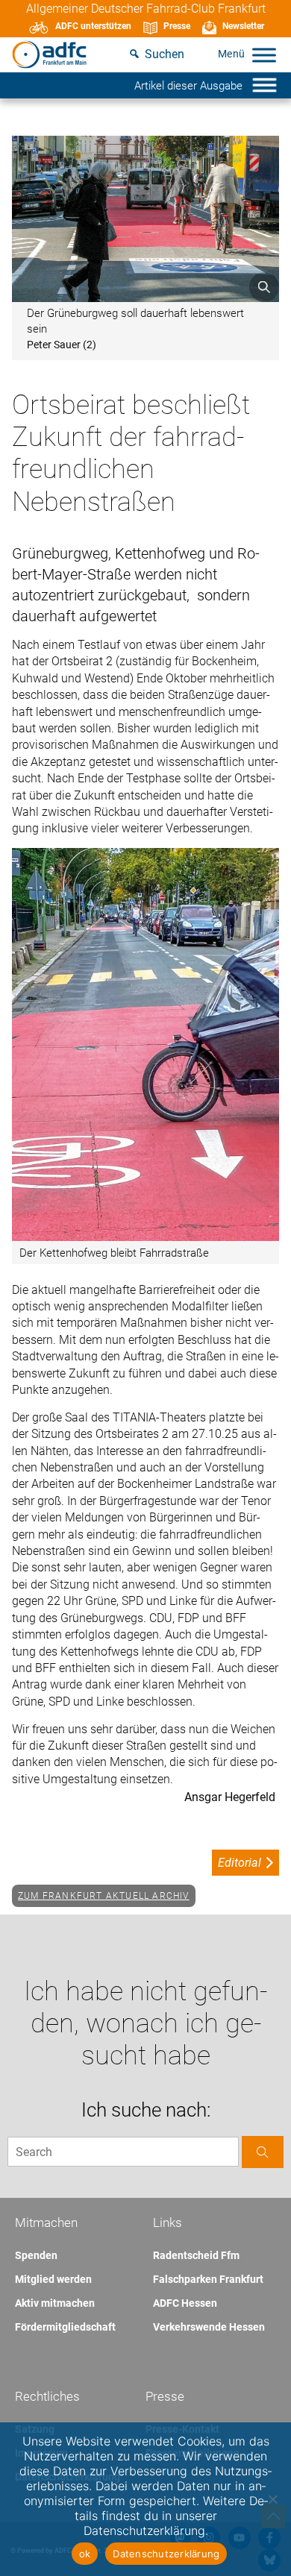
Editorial (240, 1863)
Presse (177, 26)
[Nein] (272, 2499)
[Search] (263, 2152)
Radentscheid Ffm (196, 2255)
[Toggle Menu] (264, 55)
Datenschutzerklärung (166, 2554)
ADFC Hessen (185, 2303)
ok (85, 2554)
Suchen (165, 54)
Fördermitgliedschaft (65, 2327)
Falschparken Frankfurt (208, 2279)
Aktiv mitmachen (55, 2303)
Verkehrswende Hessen (209, 2327)
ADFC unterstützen (93, 26)
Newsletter (243, 26)
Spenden (36, 2255)
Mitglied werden (53, 2279)
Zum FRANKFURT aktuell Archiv (104, 1896)
